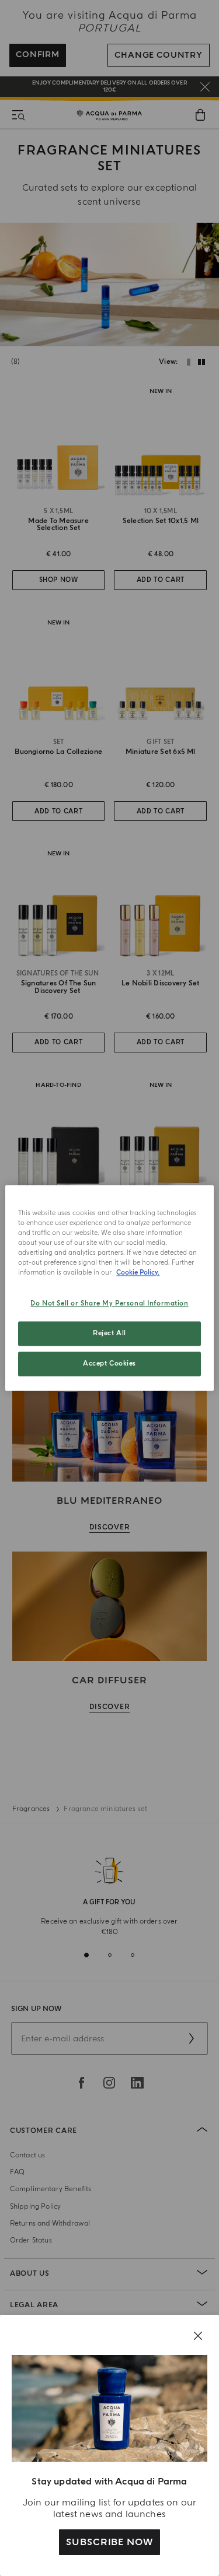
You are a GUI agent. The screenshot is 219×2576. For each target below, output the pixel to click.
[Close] (198, 2336)
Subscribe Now (109, 2542)
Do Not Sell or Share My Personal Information (109, 1304)
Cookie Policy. (138, 1273)
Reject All (109, 1334)
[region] (109, 1288)
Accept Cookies (109, 1364)
